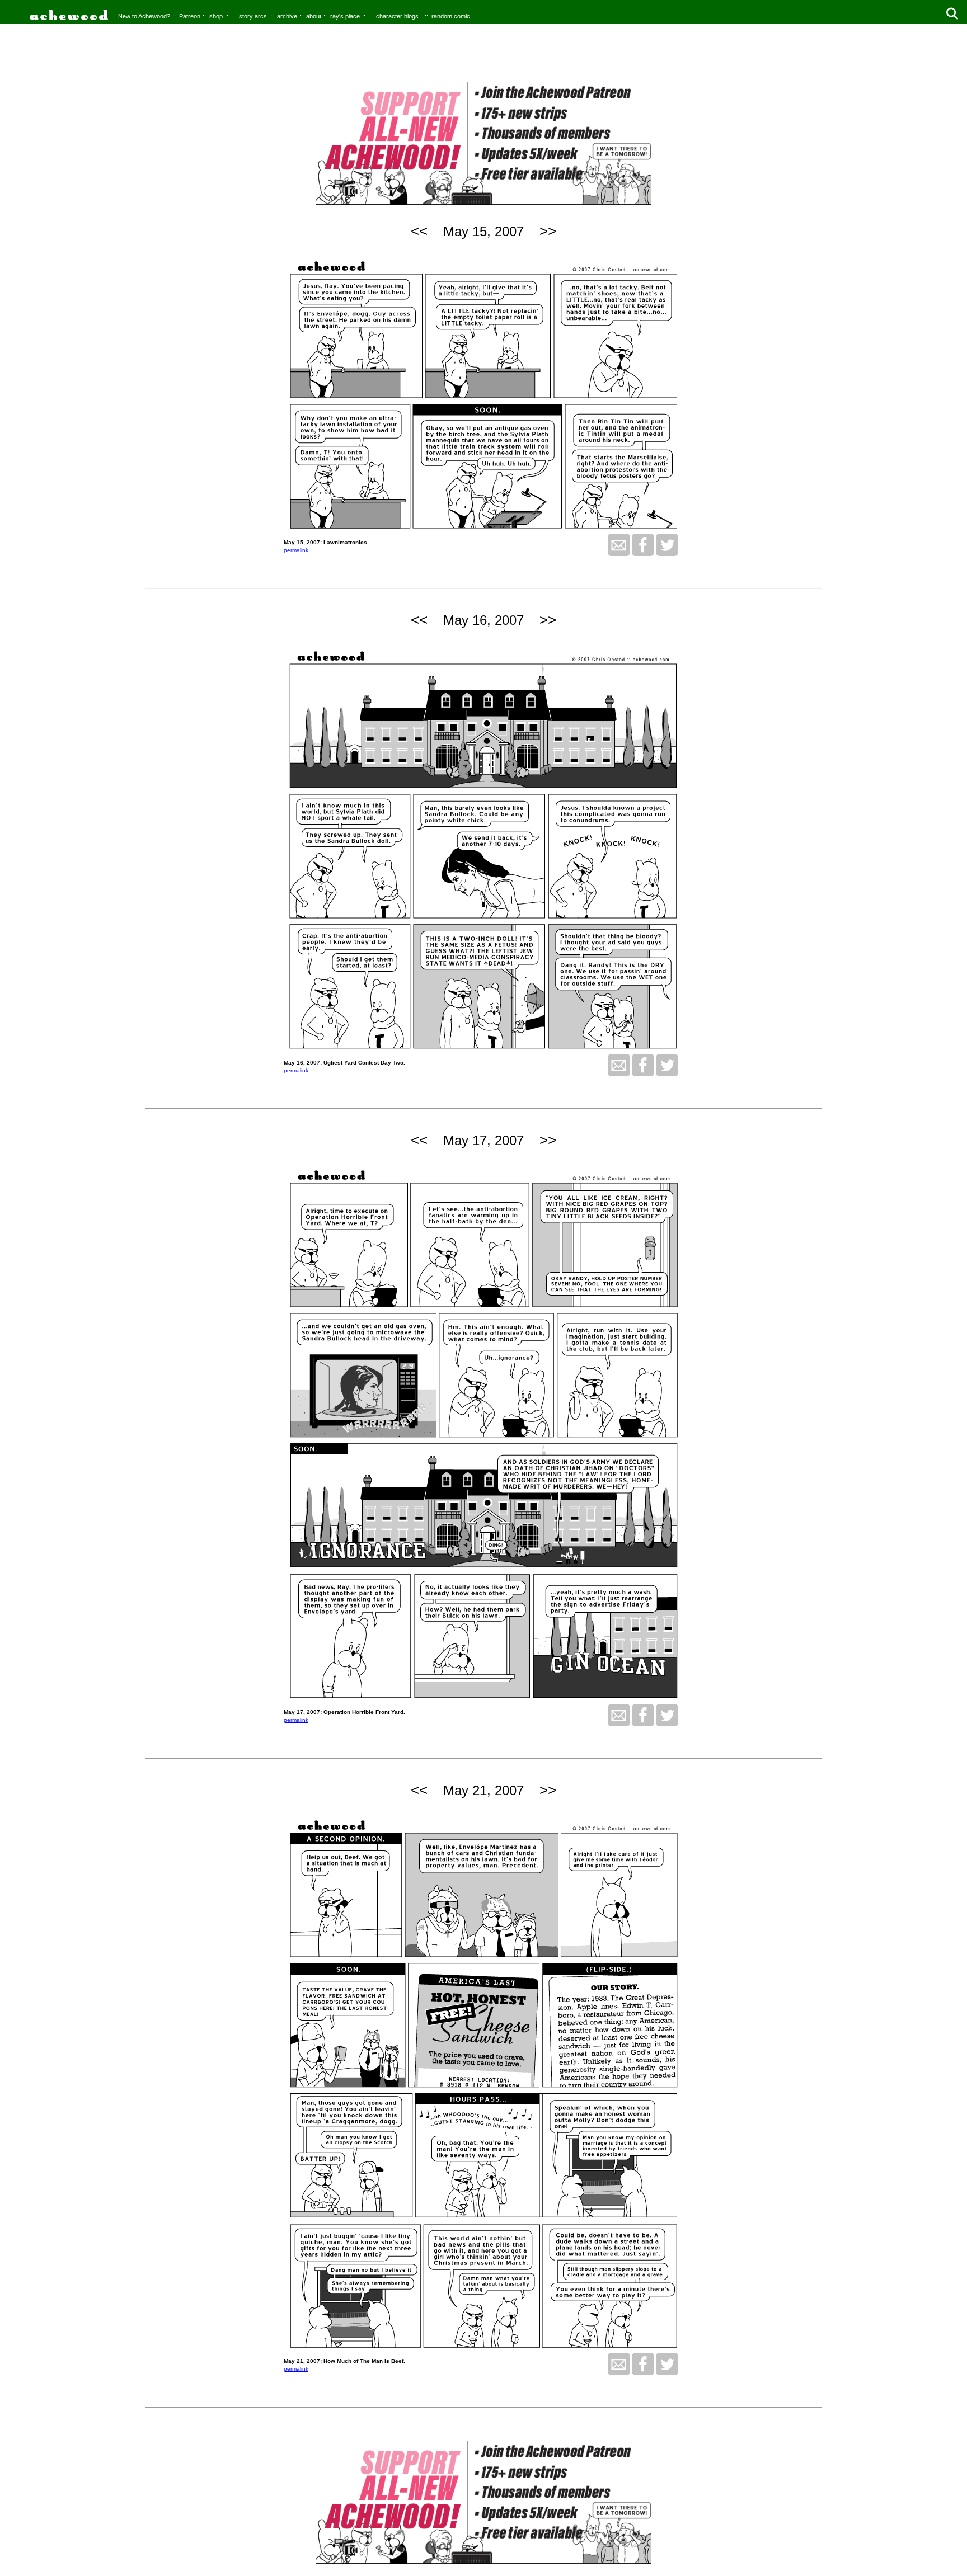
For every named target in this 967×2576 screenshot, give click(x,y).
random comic (451, 16)
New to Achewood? (144, 16)
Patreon (190, 16)
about (314, 16)
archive (287, 16)
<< (419, 231)
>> (548, 231)
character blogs (397, 16)
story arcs (253, 16)
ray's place (345, 16)
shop (216, 16)
